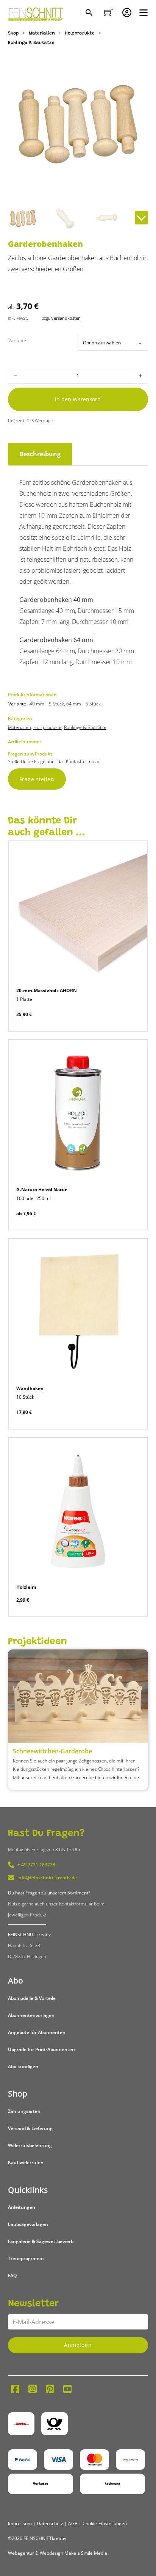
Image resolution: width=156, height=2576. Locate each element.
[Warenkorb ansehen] (108, 13)
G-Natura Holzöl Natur (41, 1190)
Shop (13, 33)
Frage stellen (37, 779)
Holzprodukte (80, 33)
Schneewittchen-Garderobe (52, 1751)
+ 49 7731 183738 (36, 1865)
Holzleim (26, 1587)
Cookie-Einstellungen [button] (105, 2523)
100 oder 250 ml (34, 1198)
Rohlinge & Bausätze (31, 43)
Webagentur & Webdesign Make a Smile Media (58, 2553)
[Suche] (90, 13)
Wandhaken (30, 1388)
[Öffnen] (144, 13)
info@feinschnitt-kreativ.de (47, 1878)
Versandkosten (66, 318)
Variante (17, 340)
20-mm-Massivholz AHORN (47, 990)
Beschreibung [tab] (40, 454)
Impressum (20, 2523)
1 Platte (24, 999)
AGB (73, 2523)
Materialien (42, 33)
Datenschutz (50, 2523)
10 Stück (25, 1397)
